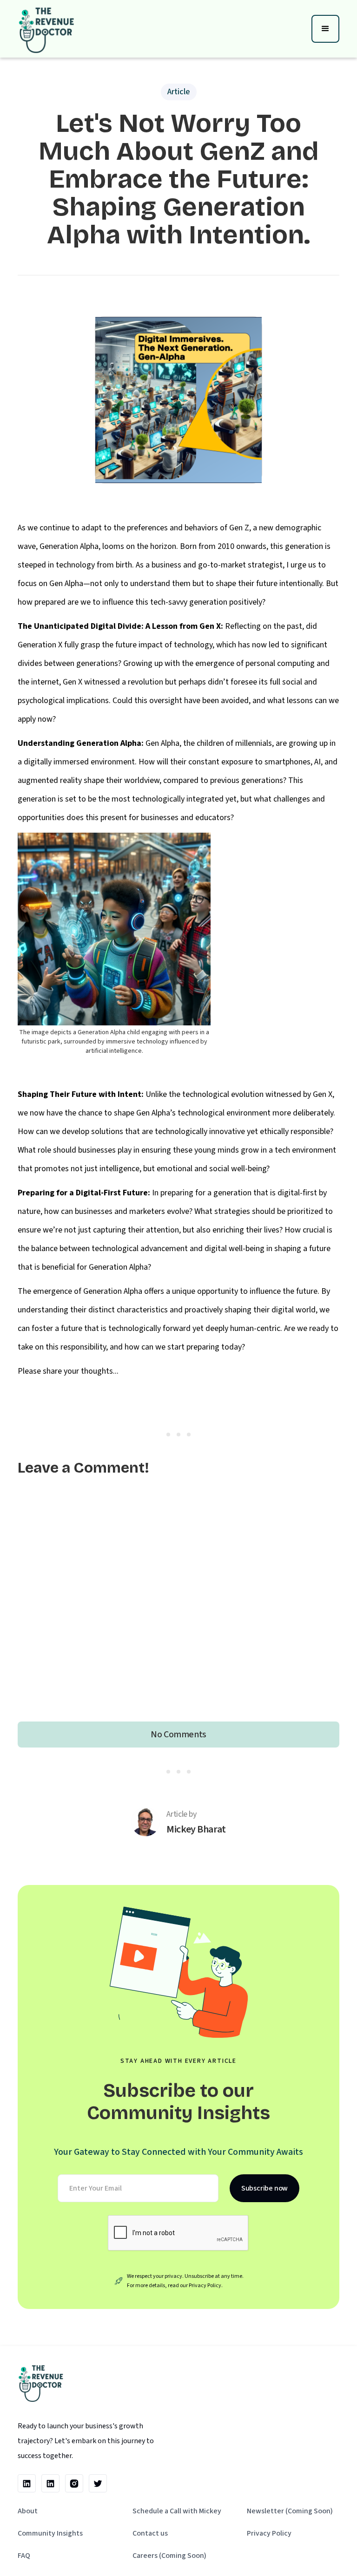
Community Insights (50, 2533)
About (28, 2511)
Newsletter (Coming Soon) (290, 2511)
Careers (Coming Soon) (169, 2556)
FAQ (24, 2556)
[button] (325, 29)
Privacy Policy (269, 2533)
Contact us (150, 2533)
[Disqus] (178, 1603)
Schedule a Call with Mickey (177, 2511)
